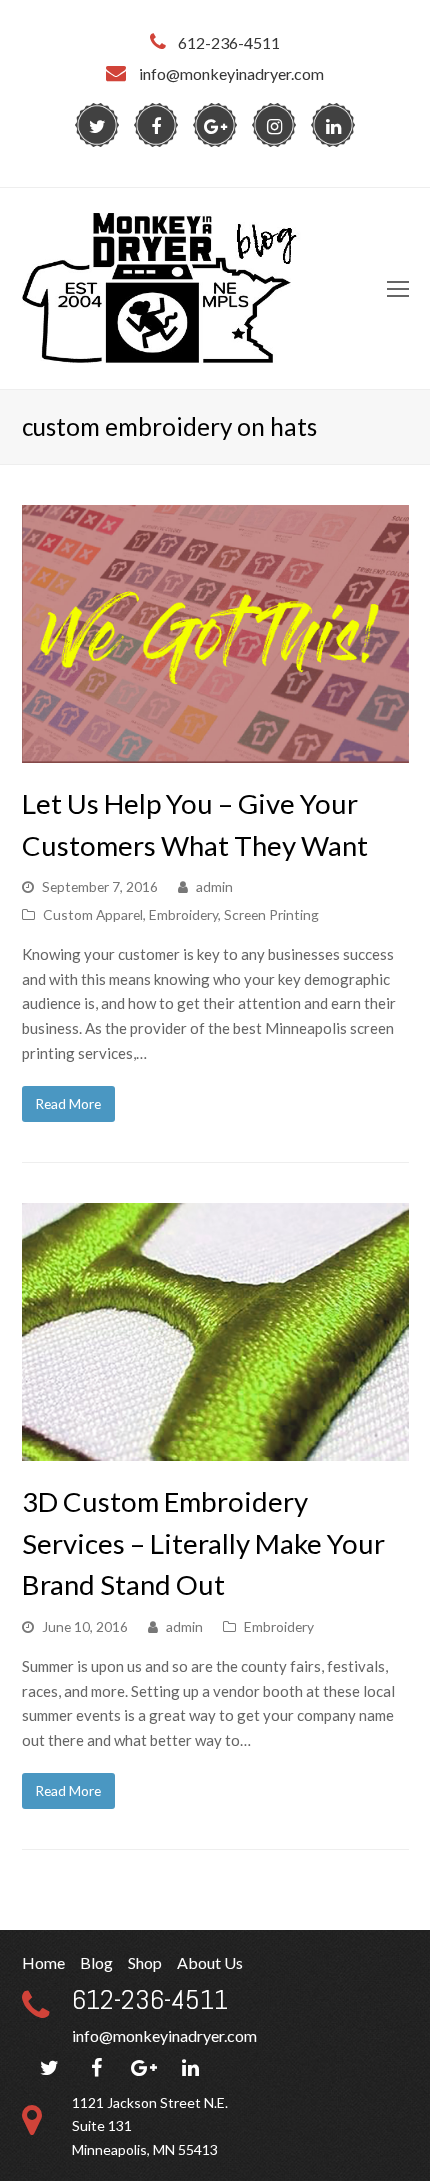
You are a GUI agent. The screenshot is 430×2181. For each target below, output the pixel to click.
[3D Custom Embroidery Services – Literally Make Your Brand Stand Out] (215, 1449)
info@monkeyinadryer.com (164, 2035)
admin (214, 886)
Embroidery (183, 914)
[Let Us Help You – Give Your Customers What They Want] (215, 750)
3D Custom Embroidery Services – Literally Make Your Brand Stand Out (203, 1543)
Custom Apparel (93, 914)
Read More (68, 1103)
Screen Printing (271, 914)
